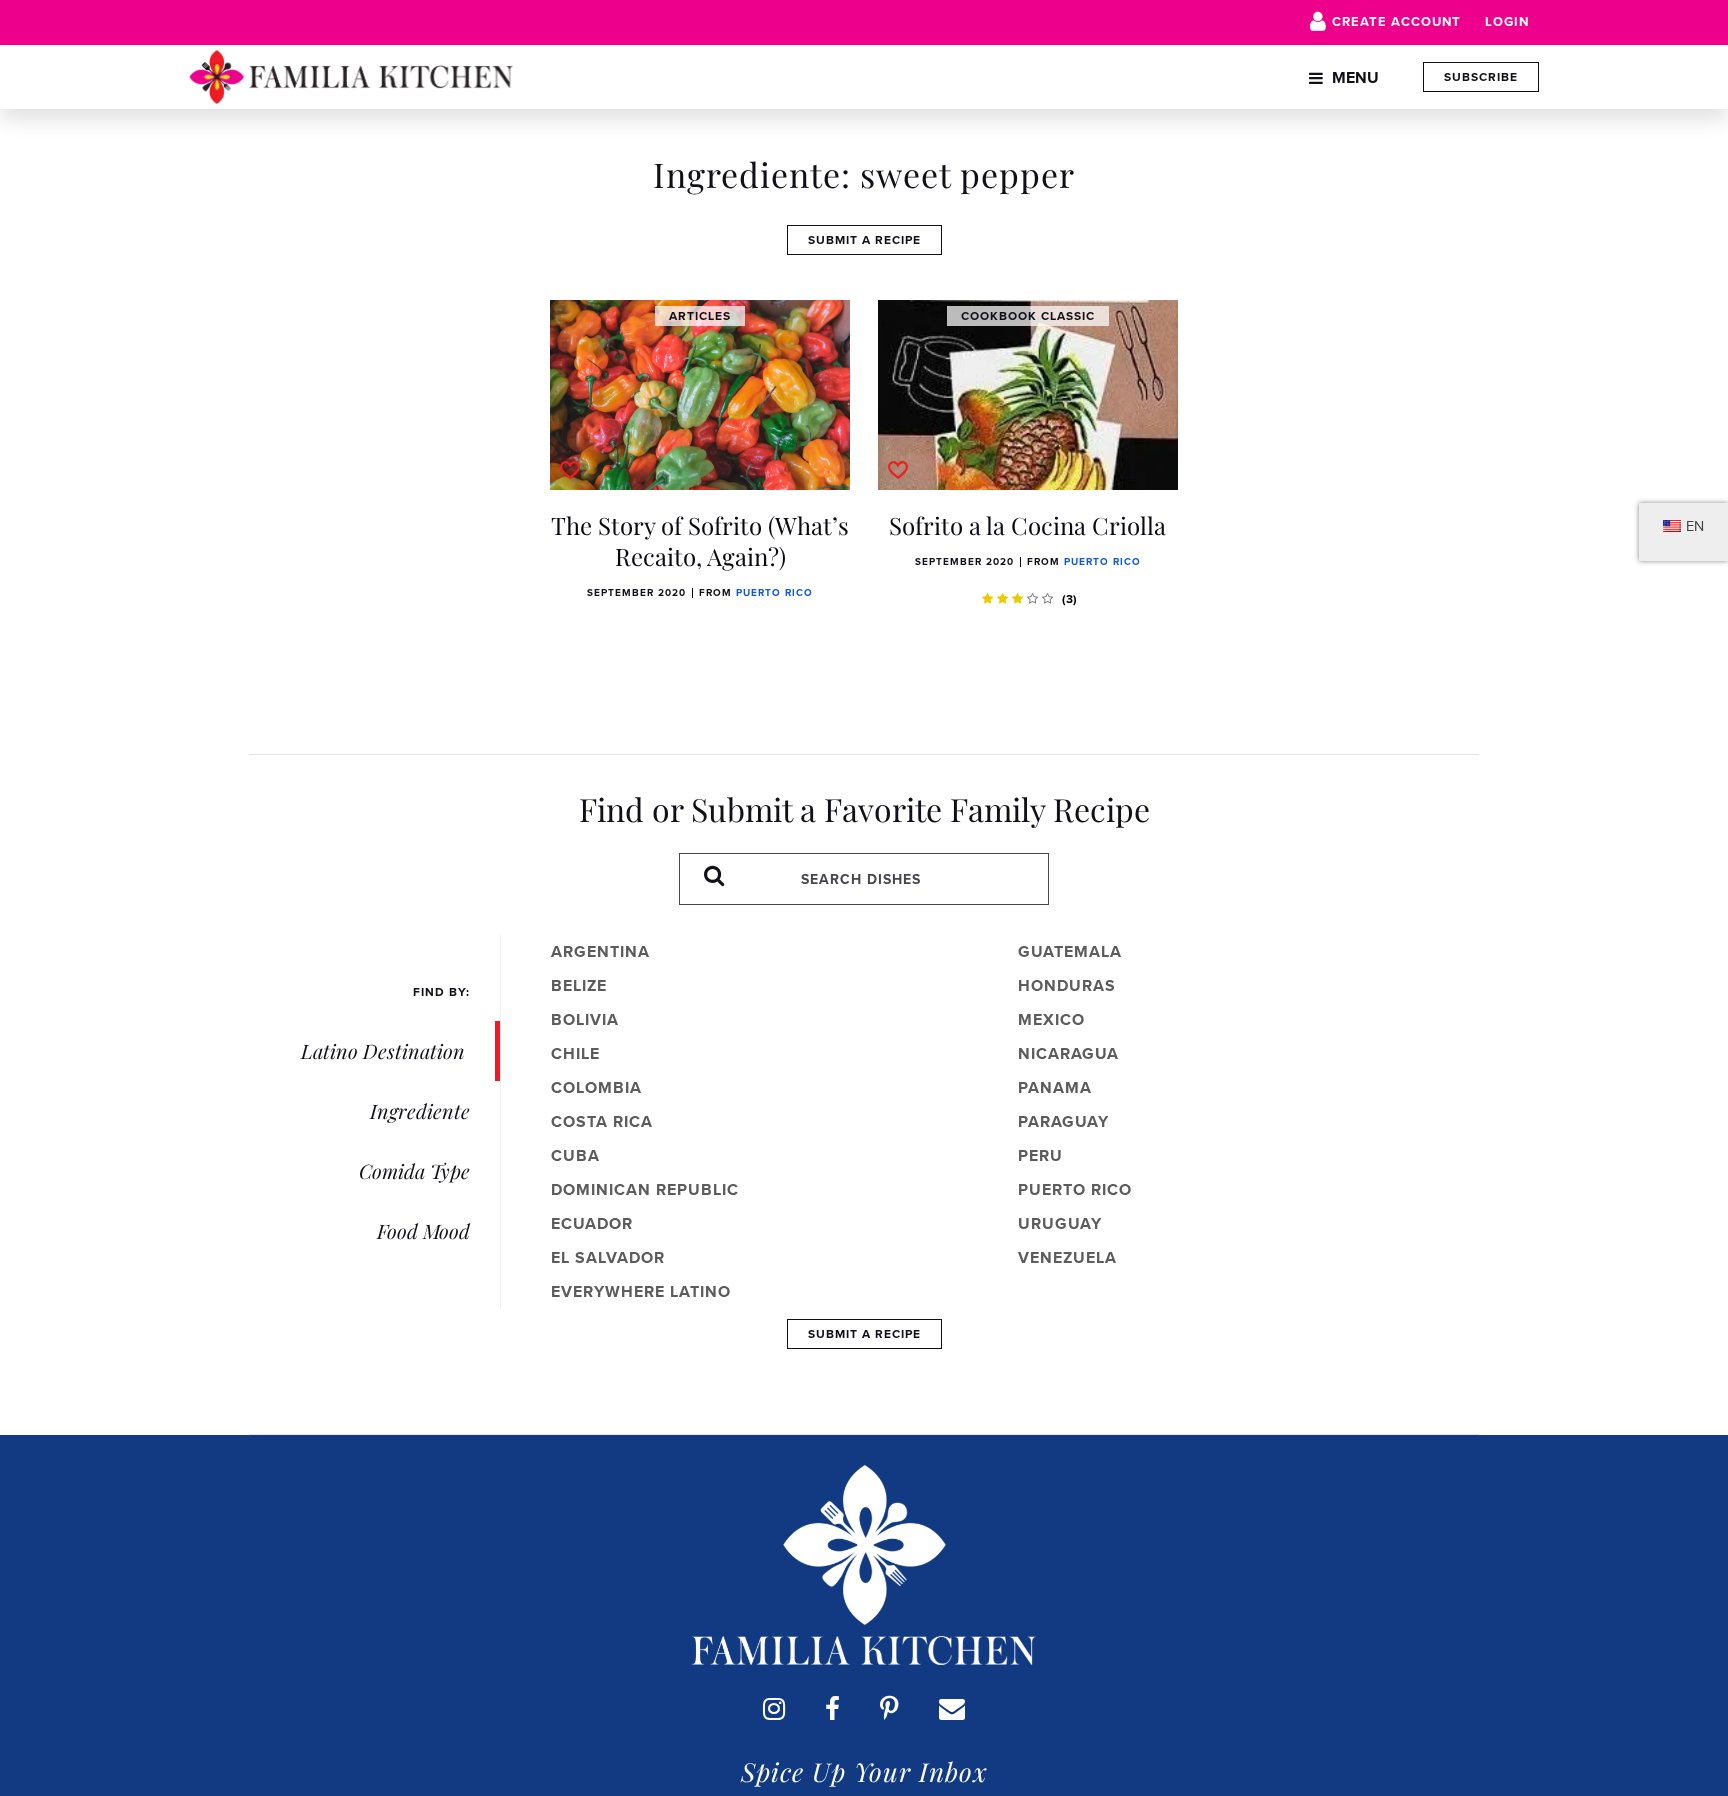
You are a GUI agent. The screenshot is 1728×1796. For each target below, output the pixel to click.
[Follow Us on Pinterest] (889, 1708)
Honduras (1067, 985)
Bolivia (585, 1019)
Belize (579, 985)
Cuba (575, 1155)
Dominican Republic (645, 1189)
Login (1507, 21)
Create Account (1396, 21)
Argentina (600, 951)
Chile (575, 1053)
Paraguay (1063, 1121)
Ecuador (592, 1223)
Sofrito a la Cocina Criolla (1027, 525)
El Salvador (608, 1257)
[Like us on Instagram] (774, 1708)
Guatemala (1070, 951)
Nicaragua (1068, 1053)
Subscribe (1481, 76)
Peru (1040, 1155)
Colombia (596, 1087)
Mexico (1051, 1019)
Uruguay (1060, 1223)
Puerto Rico (774, 592)
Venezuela (1067, 1257)
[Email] (952, 1708)
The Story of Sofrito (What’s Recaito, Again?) (700, 540)
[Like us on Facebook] (832, 1708)
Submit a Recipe (864, 239)
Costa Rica (602, 1121)
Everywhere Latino (641, 1291)
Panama (1055, 1087)
